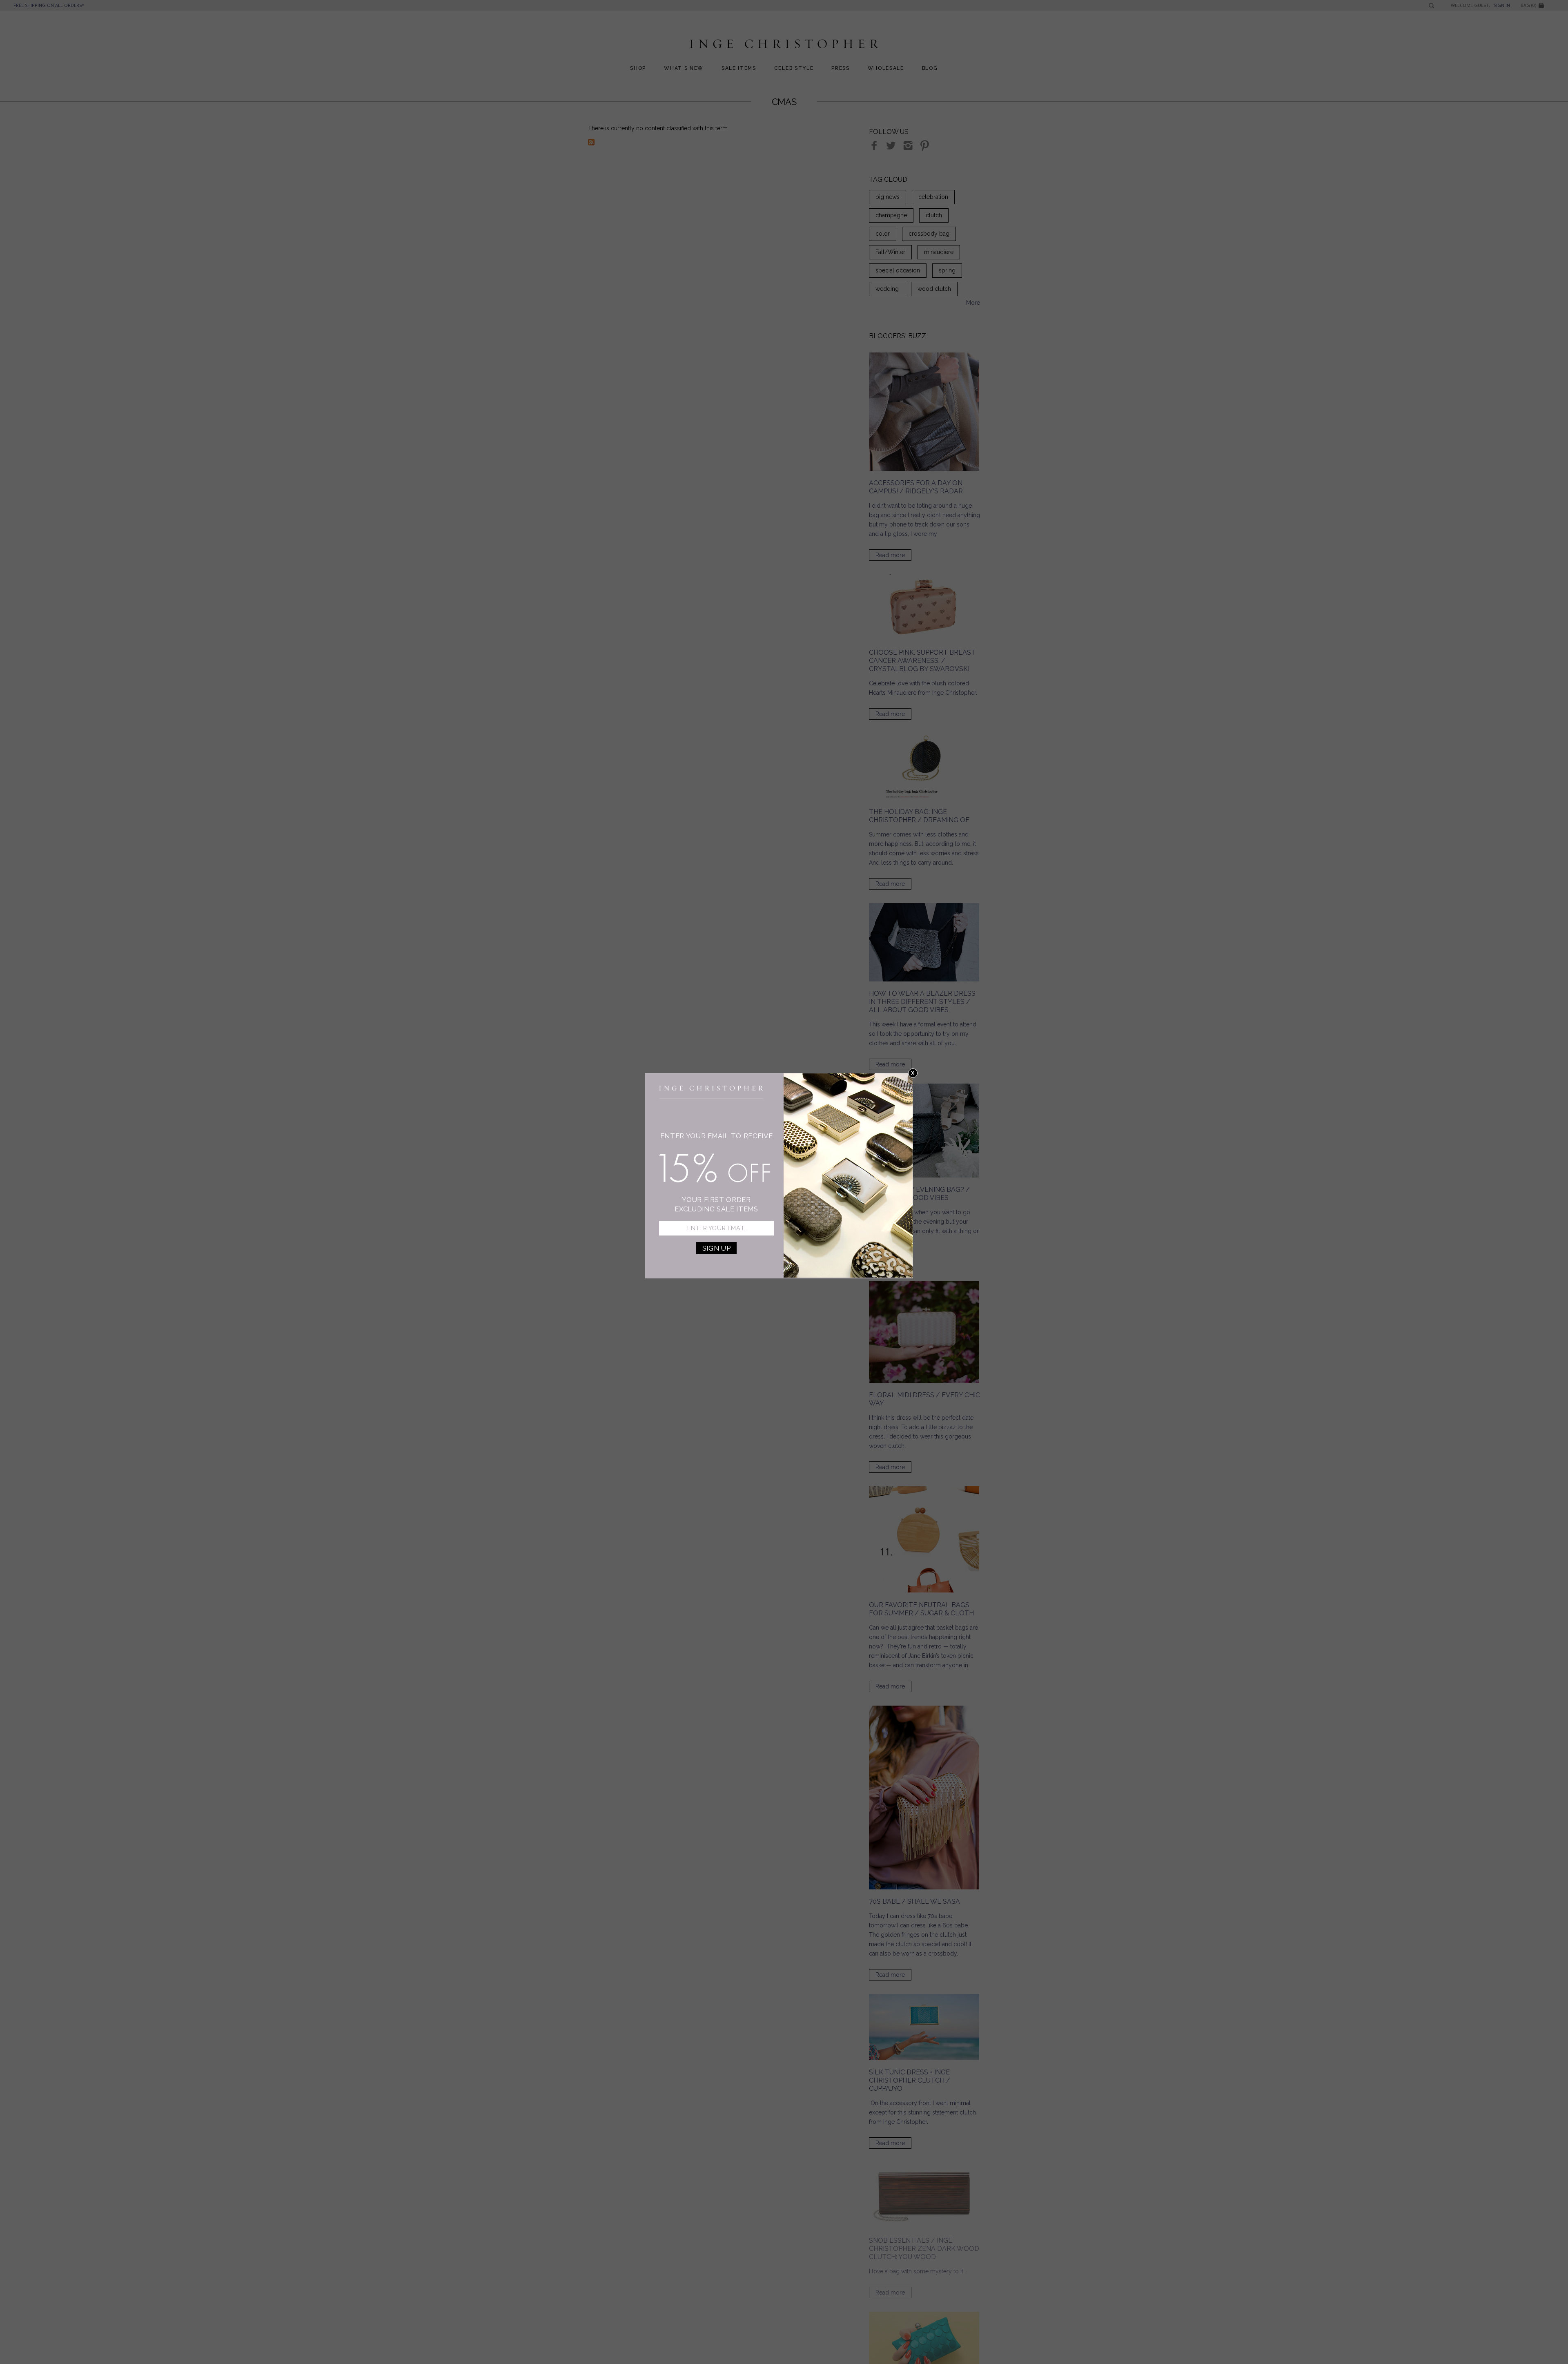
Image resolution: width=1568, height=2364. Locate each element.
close (913, 1073)
